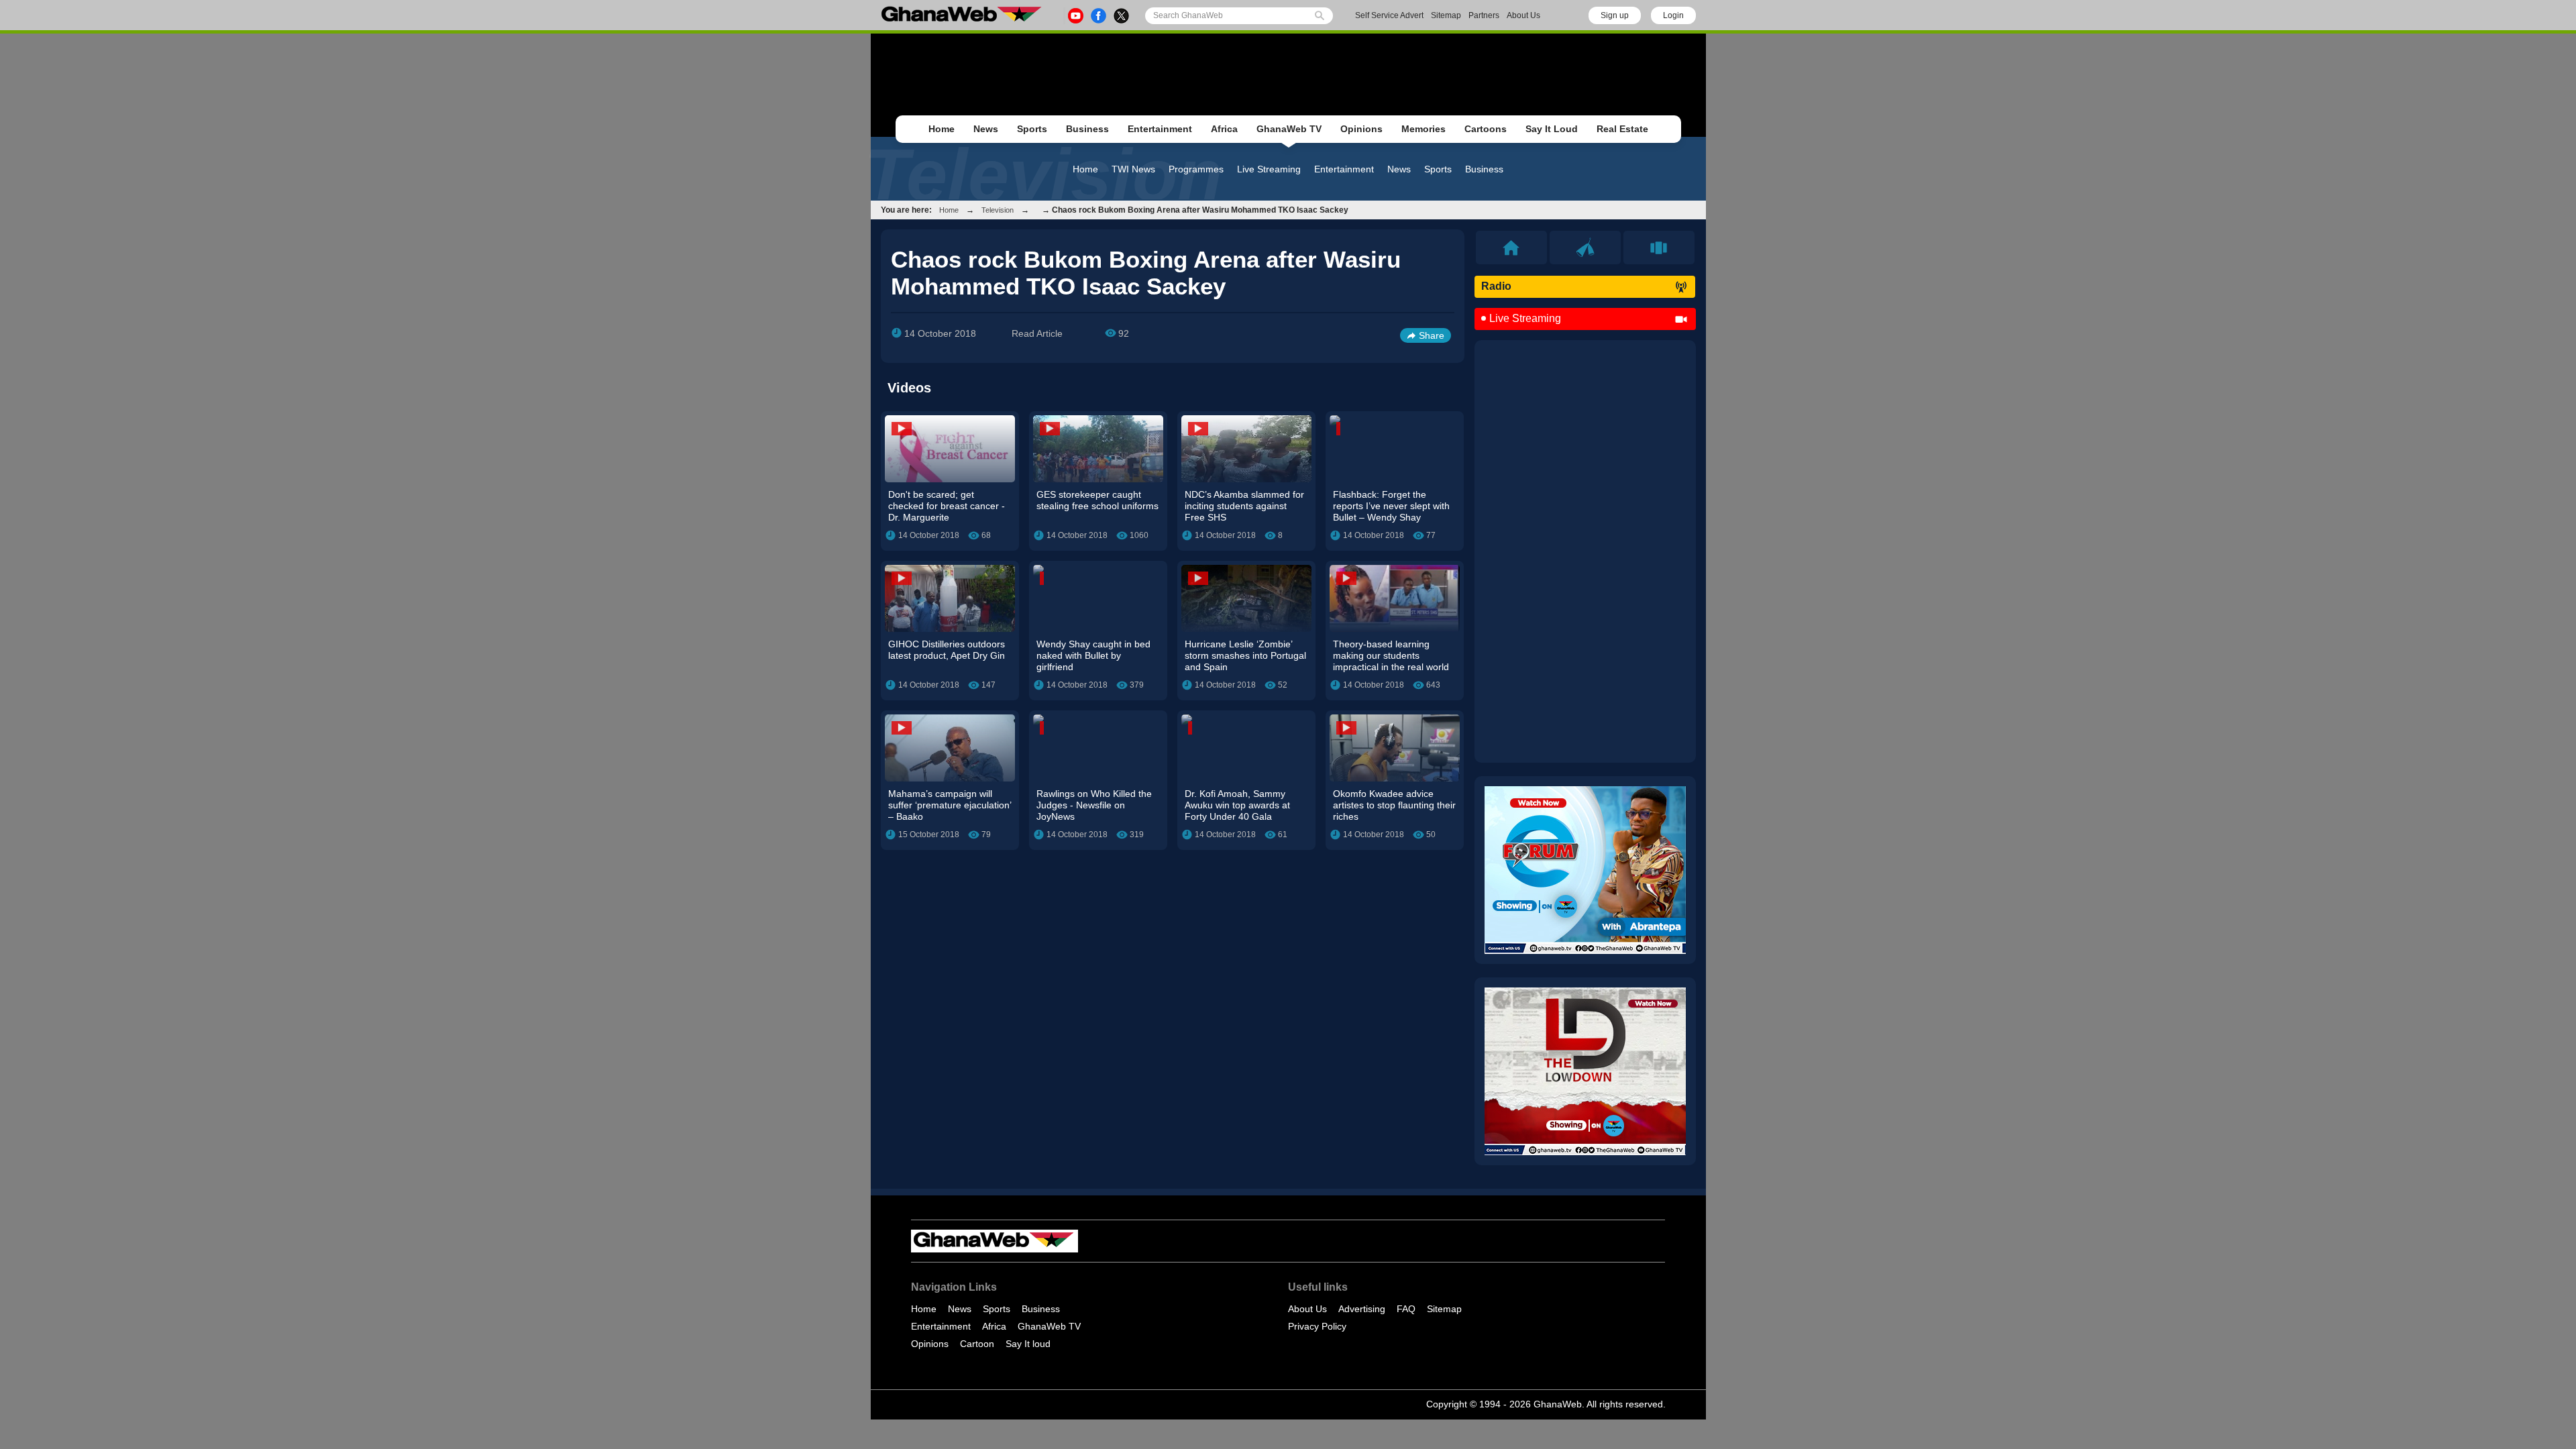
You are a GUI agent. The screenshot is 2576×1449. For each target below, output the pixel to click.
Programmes (1196, 169)
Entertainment (1160, 129)
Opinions (1361, 129)
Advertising (1362, 1309)
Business (1087, 129)
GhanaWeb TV (1289, 129)
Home (942, 129)
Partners (1484, 15)
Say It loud (1028, 1344)
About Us (1523, 15)
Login (1673, 15)
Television (998, 210)
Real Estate (1622, 129)
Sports (1032, 129)
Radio (1496, 286)
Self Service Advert (1389, 15)
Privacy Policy (1317, 1326)
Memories (1424, 129)
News (986, 129)
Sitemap (1446, 15)
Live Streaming (1269, 169)
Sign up (1615, 15)
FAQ (1406, 1309)
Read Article (1037, 333)
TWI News (1133, 169)
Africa (1224, 129)
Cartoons (1486, 129)
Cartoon (977, 1344)
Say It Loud (1552, 129)
